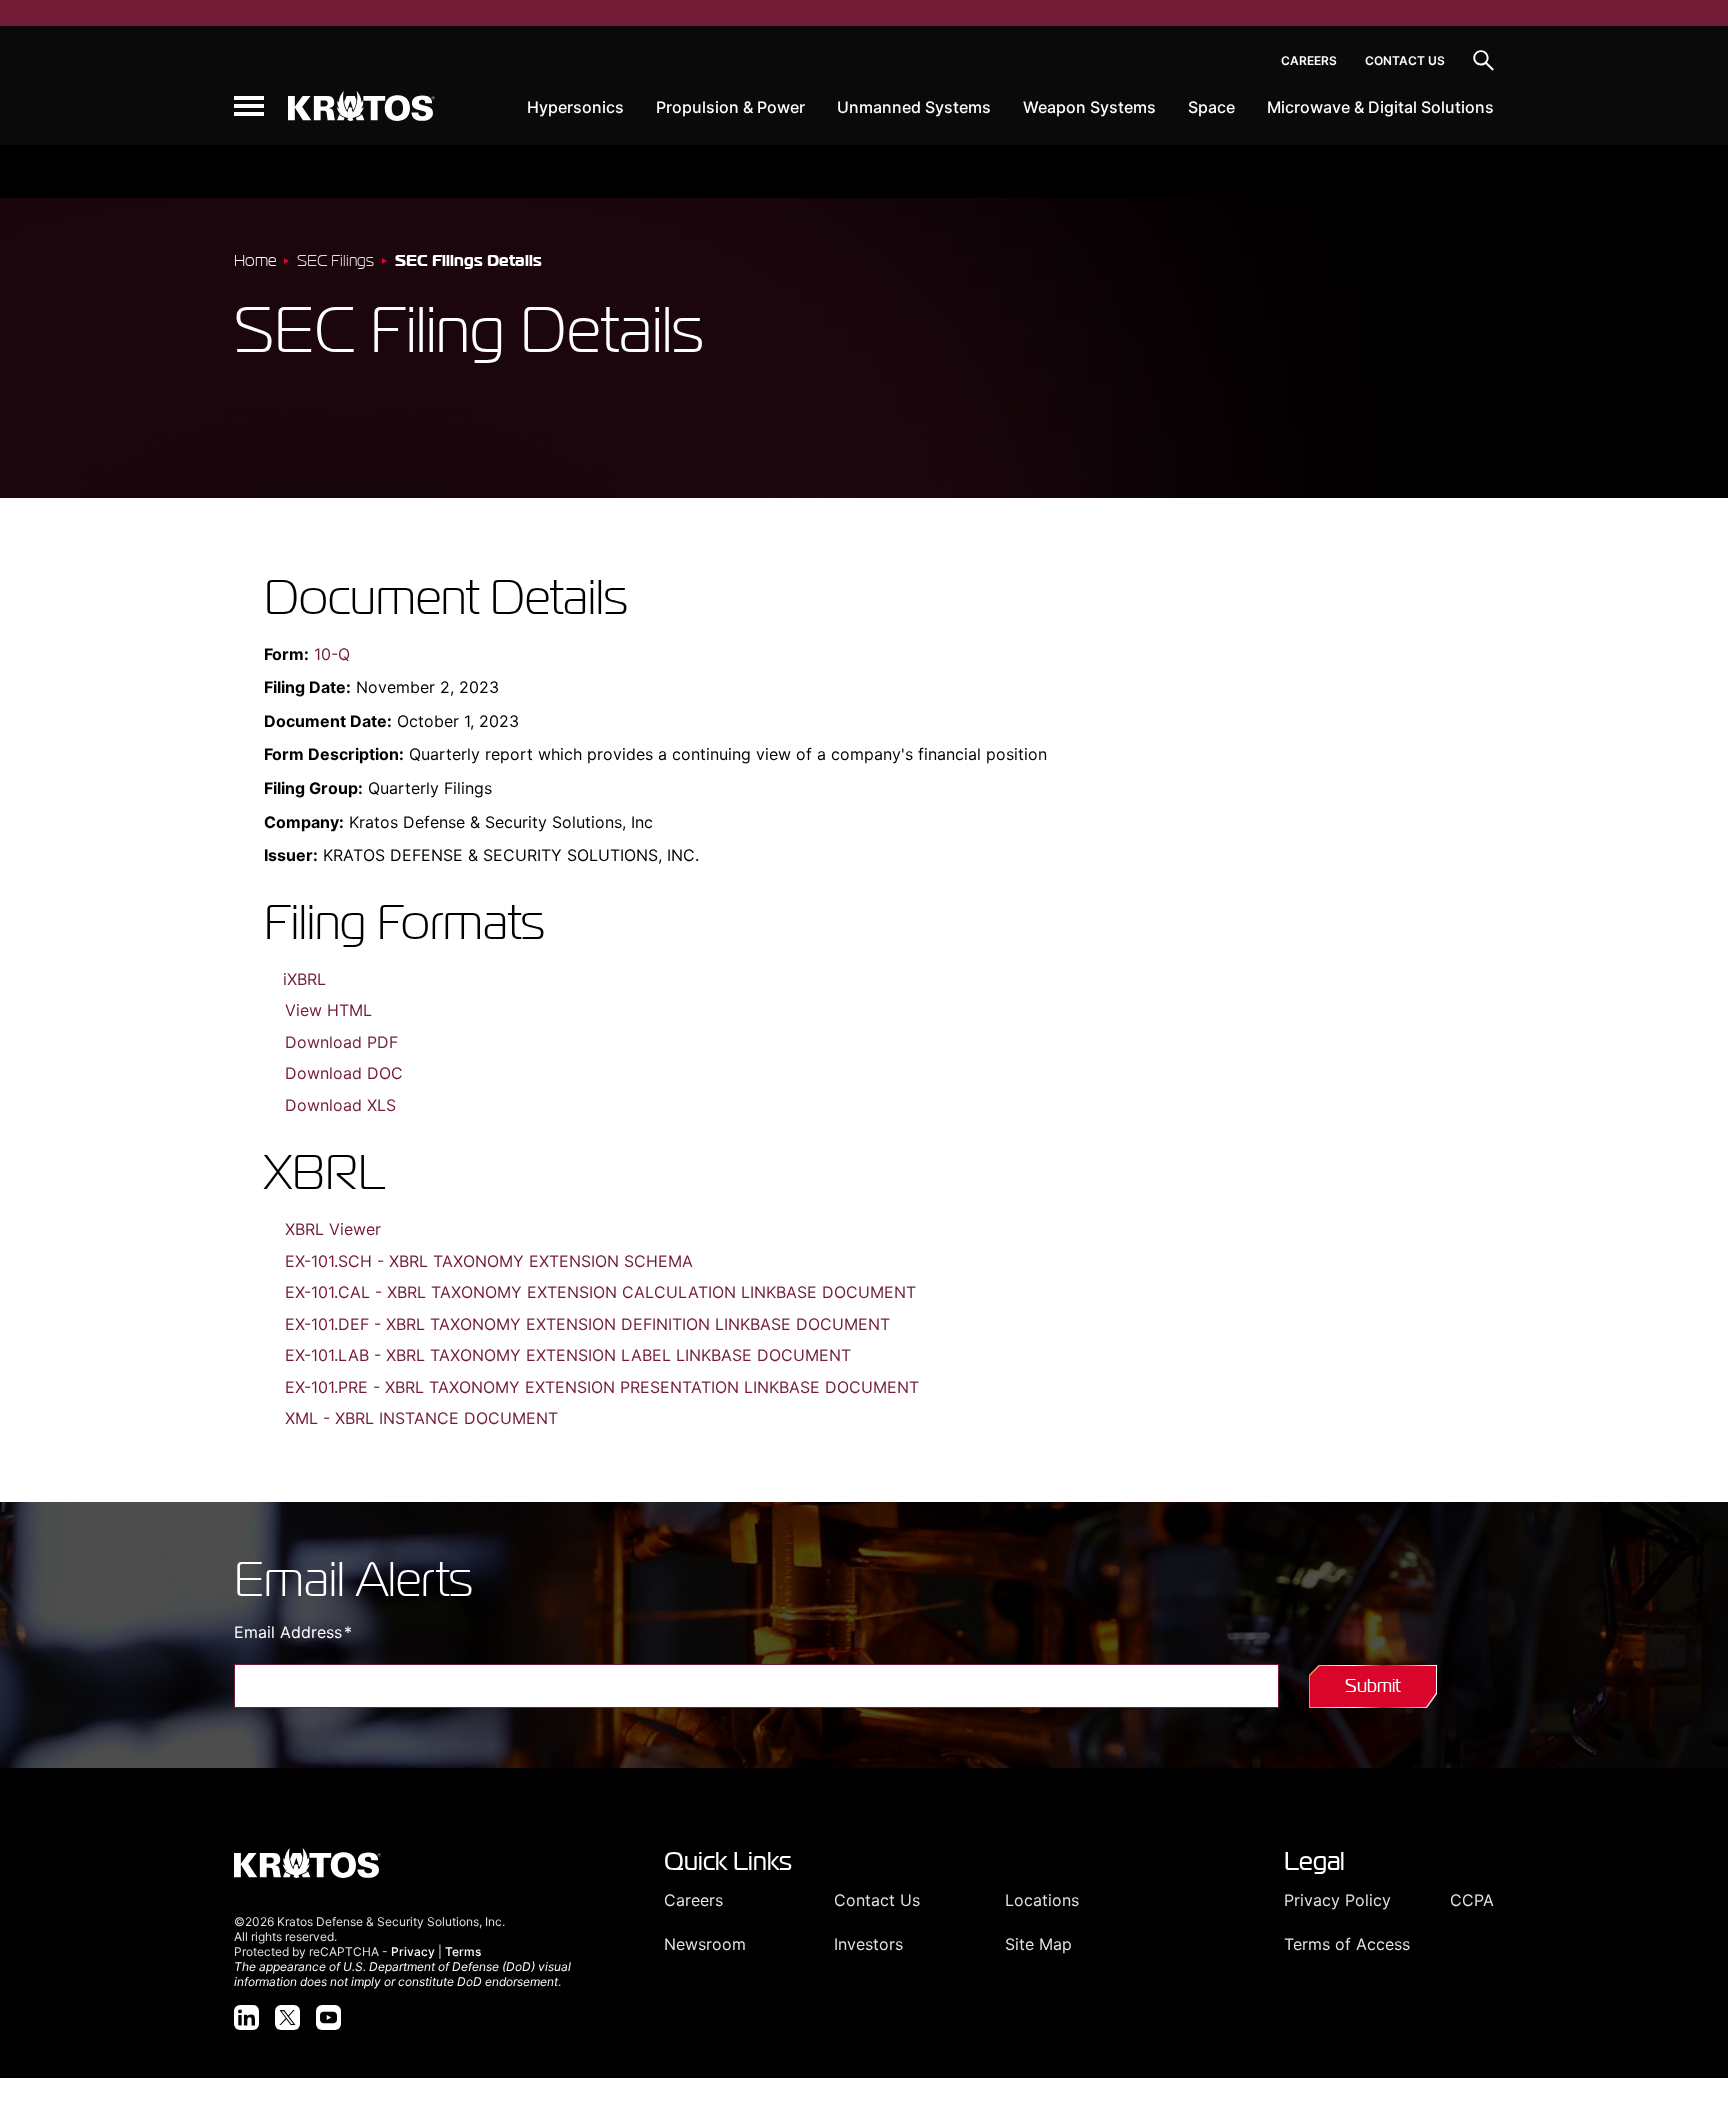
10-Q (332, 654)
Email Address (326, 1632)
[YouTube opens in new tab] (328, 2017)
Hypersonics (575, 107)
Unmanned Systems (914, 107)
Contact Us (1405, 60)
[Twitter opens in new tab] (287, 2017)
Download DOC (344, 1073)
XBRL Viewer (333, 1229)
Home (255, 260)
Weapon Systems (1089, 107)
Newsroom (705, 1944)
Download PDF (341, 1042)
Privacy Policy (1337, 1900)
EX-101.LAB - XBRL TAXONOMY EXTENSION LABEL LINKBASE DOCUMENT (568, 1355)
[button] (249, 106)
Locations (1042, 1900)
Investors (868, 1944)
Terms (463, 1951)
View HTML (328, 1010)
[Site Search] (1483, 60)
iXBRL (304, 979)
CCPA (1472, 1900)
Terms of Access (1347, 1944)
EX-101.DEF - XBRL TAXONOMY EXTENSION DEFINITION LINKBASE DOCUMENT (587, 1324)
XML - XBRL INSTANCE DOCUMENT (421, 1418)
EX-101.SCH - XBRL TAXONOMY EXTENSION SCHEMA (489, 1261)
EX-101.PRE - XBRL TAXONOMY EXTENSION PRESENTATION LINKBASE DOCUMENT (602, 1387)
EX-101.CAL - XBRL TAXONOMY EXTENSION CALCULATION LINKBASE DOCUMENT (600, 1292)
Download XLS (340, 1105)
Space (1211, 107)
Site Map (1038, 1944)
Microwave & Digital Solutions (1380, 107)
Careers (1309, 60)
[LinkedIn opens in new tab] (246, 2017)
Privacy (413, 1951)
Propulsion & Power (730, 107)
